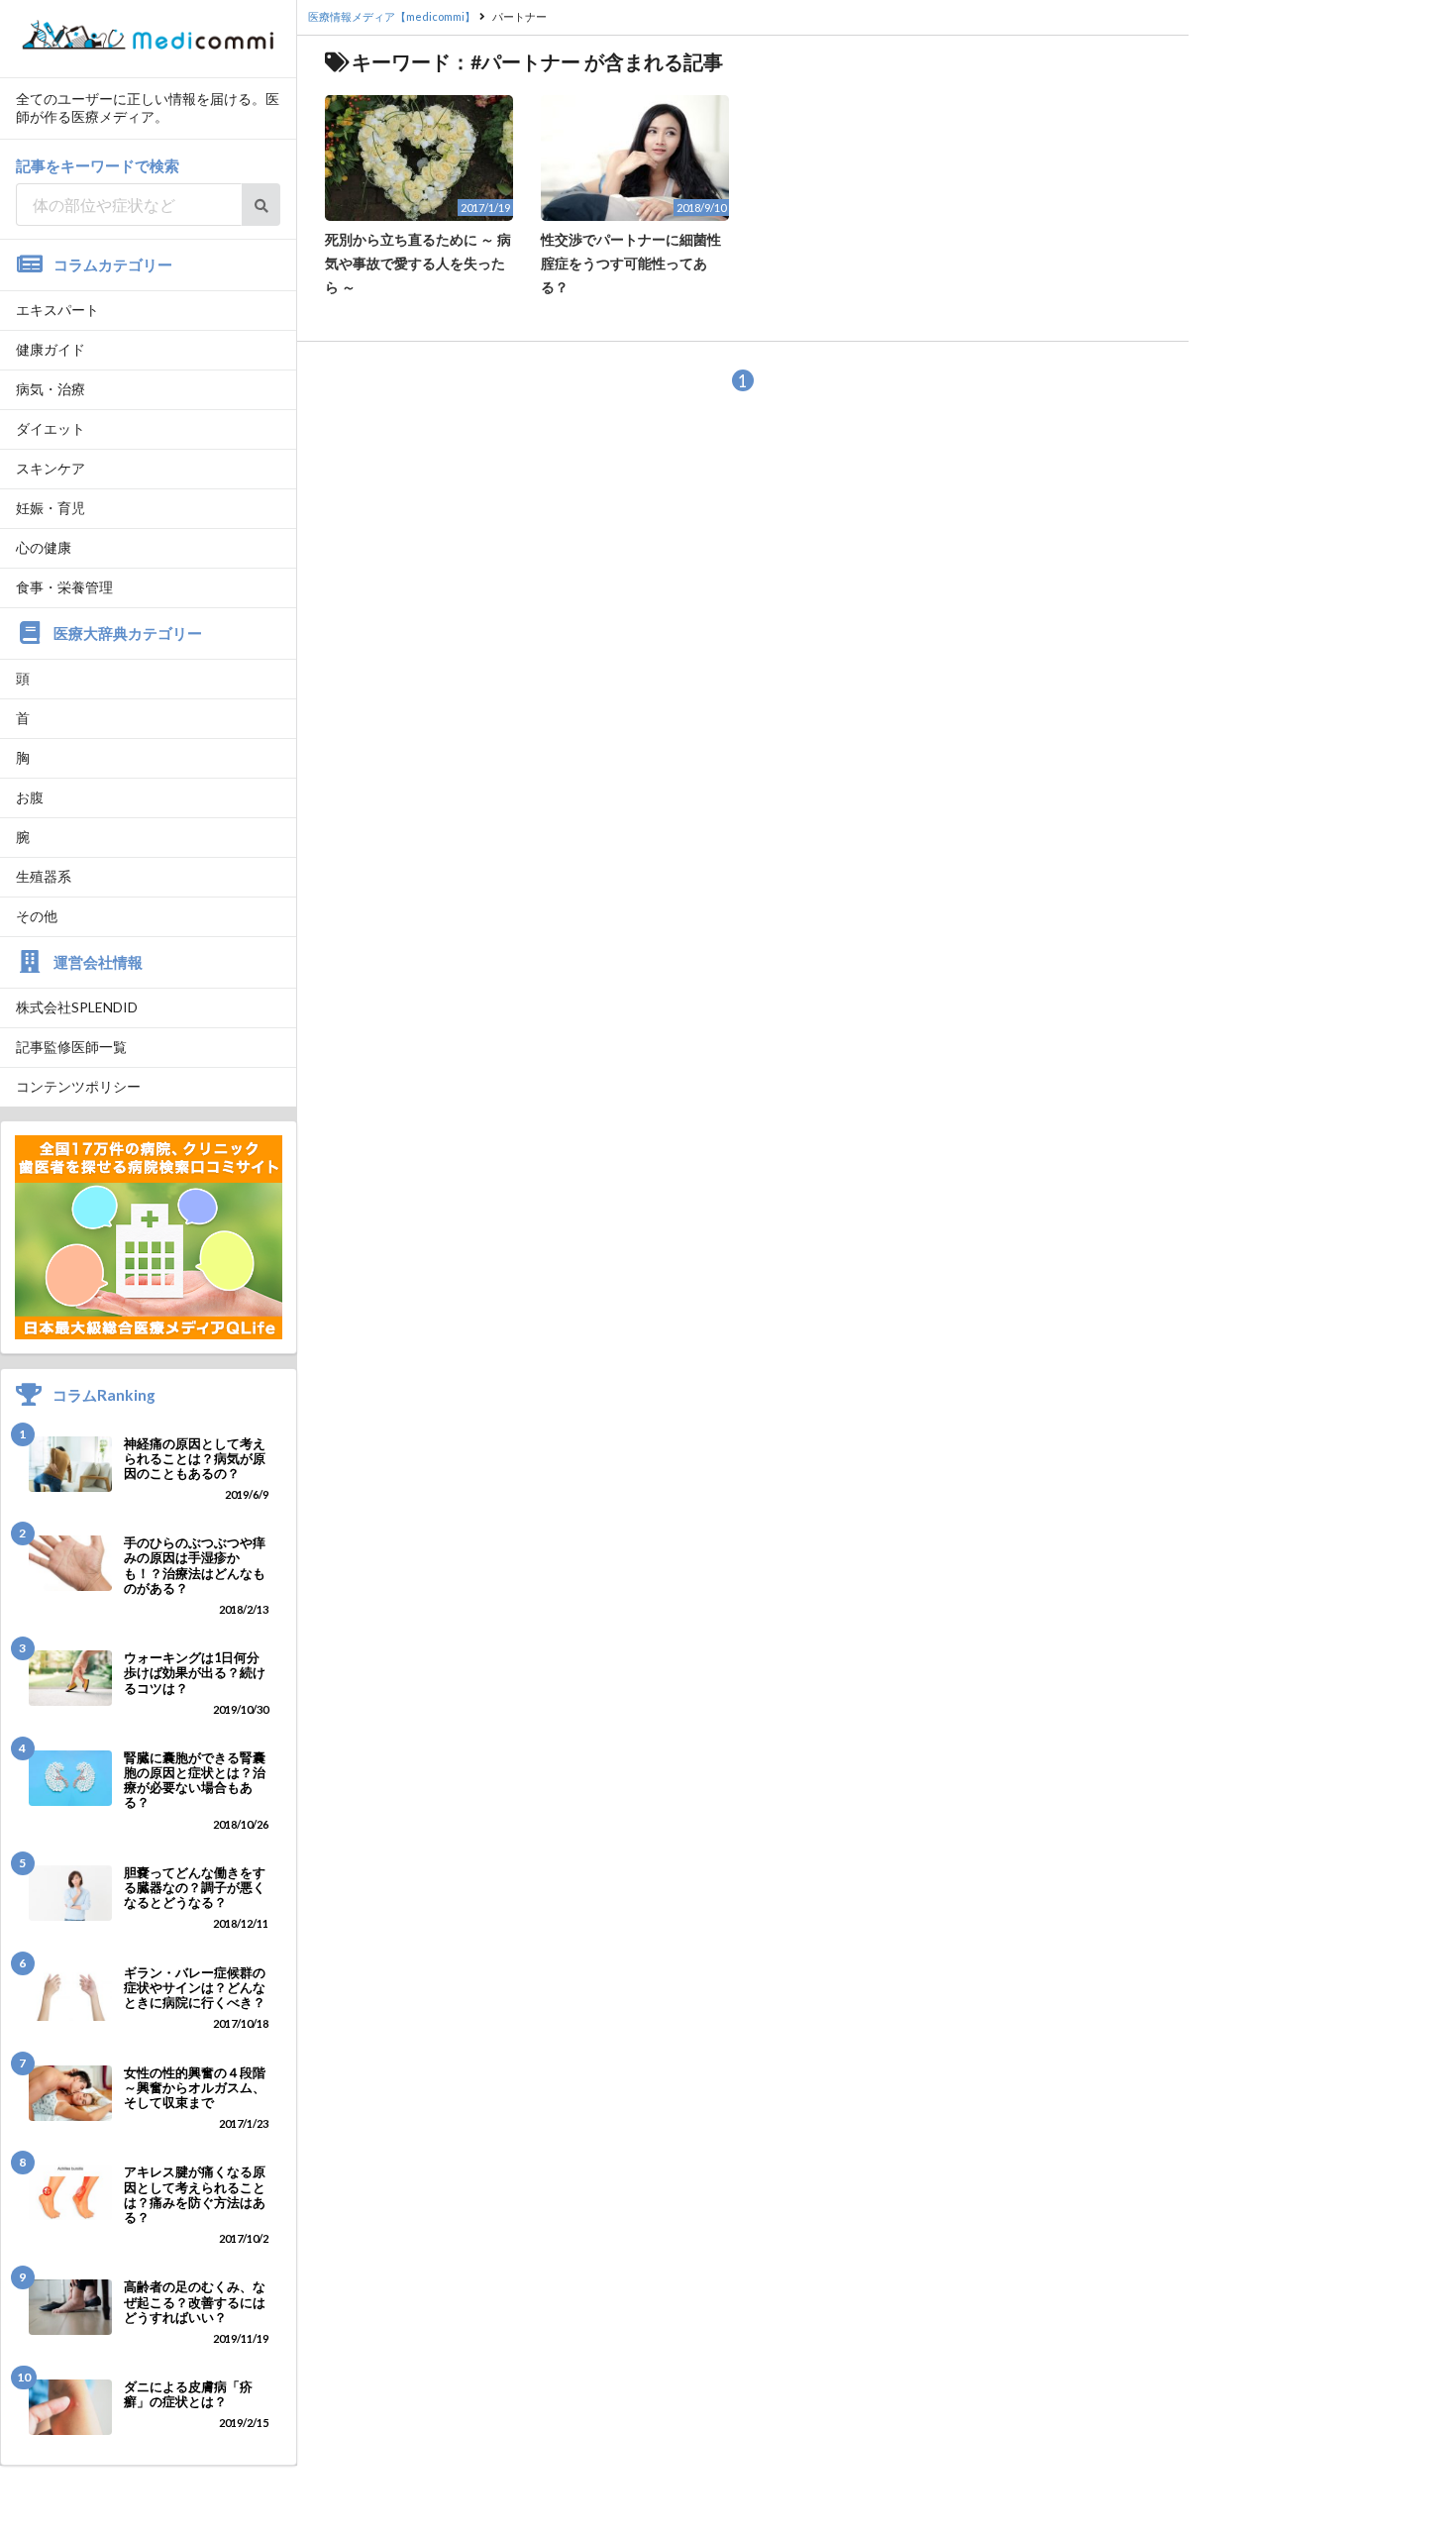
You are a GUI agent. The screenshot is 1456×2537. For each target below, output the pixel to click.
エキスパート (57, 310)
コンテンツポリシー (78, 1086)
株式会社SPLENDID (77, 1007)
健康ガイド (51, 349)
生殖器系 (44, 876)
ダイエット (51, 428)
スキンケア (51, 468)
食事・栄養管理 (64, 587)
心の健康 (44, 547)
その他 (37, 916)
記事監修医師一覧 (71, 1047)
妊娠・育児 (51, 508)
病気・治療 (51, 389)
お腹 (30, 797)
